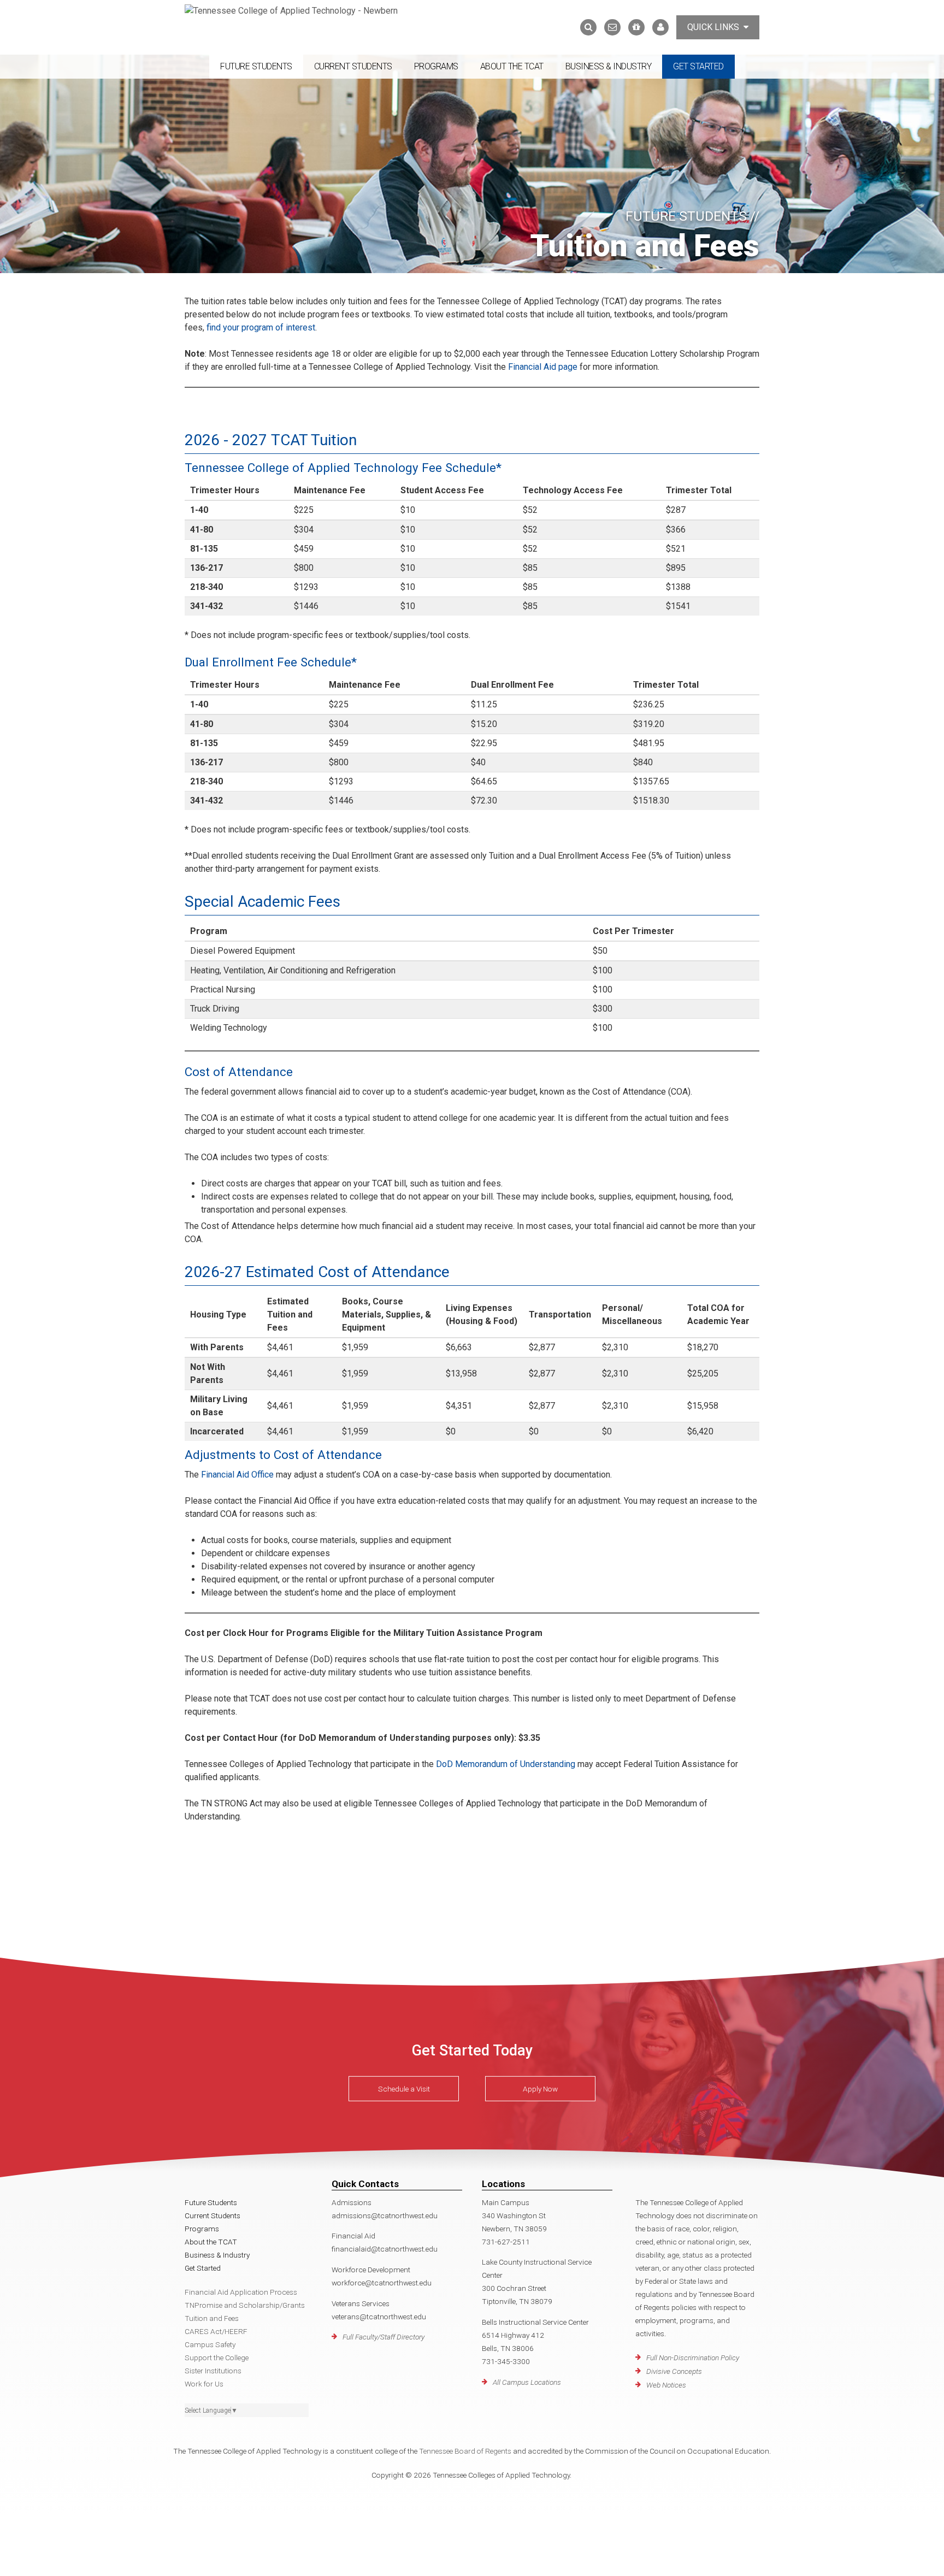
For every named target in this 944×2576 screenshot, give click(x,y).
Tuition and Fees (212, 2318)
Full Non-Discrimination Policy (693, 2358)
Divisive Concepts (674, 2371)
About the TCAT (512, 66)
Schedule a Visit (404, 2089)
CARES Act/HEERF (216, 2331)
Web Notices (666, 2385)
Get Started (698, 66)
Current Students (353, 66)
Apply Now (540, 2089)
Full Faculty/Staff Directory (383, 2337)
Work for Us (204, 2384)
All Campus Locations (527, 2382)
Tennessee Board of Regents (465, 2451)
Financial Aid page (543, 367)
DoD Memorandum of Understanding (506, 1764)
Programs (436, 66)
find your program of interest (260, 327)
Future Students (256, 66)
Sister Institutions (213, 2371)
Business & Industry (609, 66)
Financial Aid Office (237, 1475)
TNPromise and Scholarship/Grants (245, 2305)
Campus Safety (210, 2344)
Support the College (217, 2358)
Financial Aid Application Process (241, 2292)
